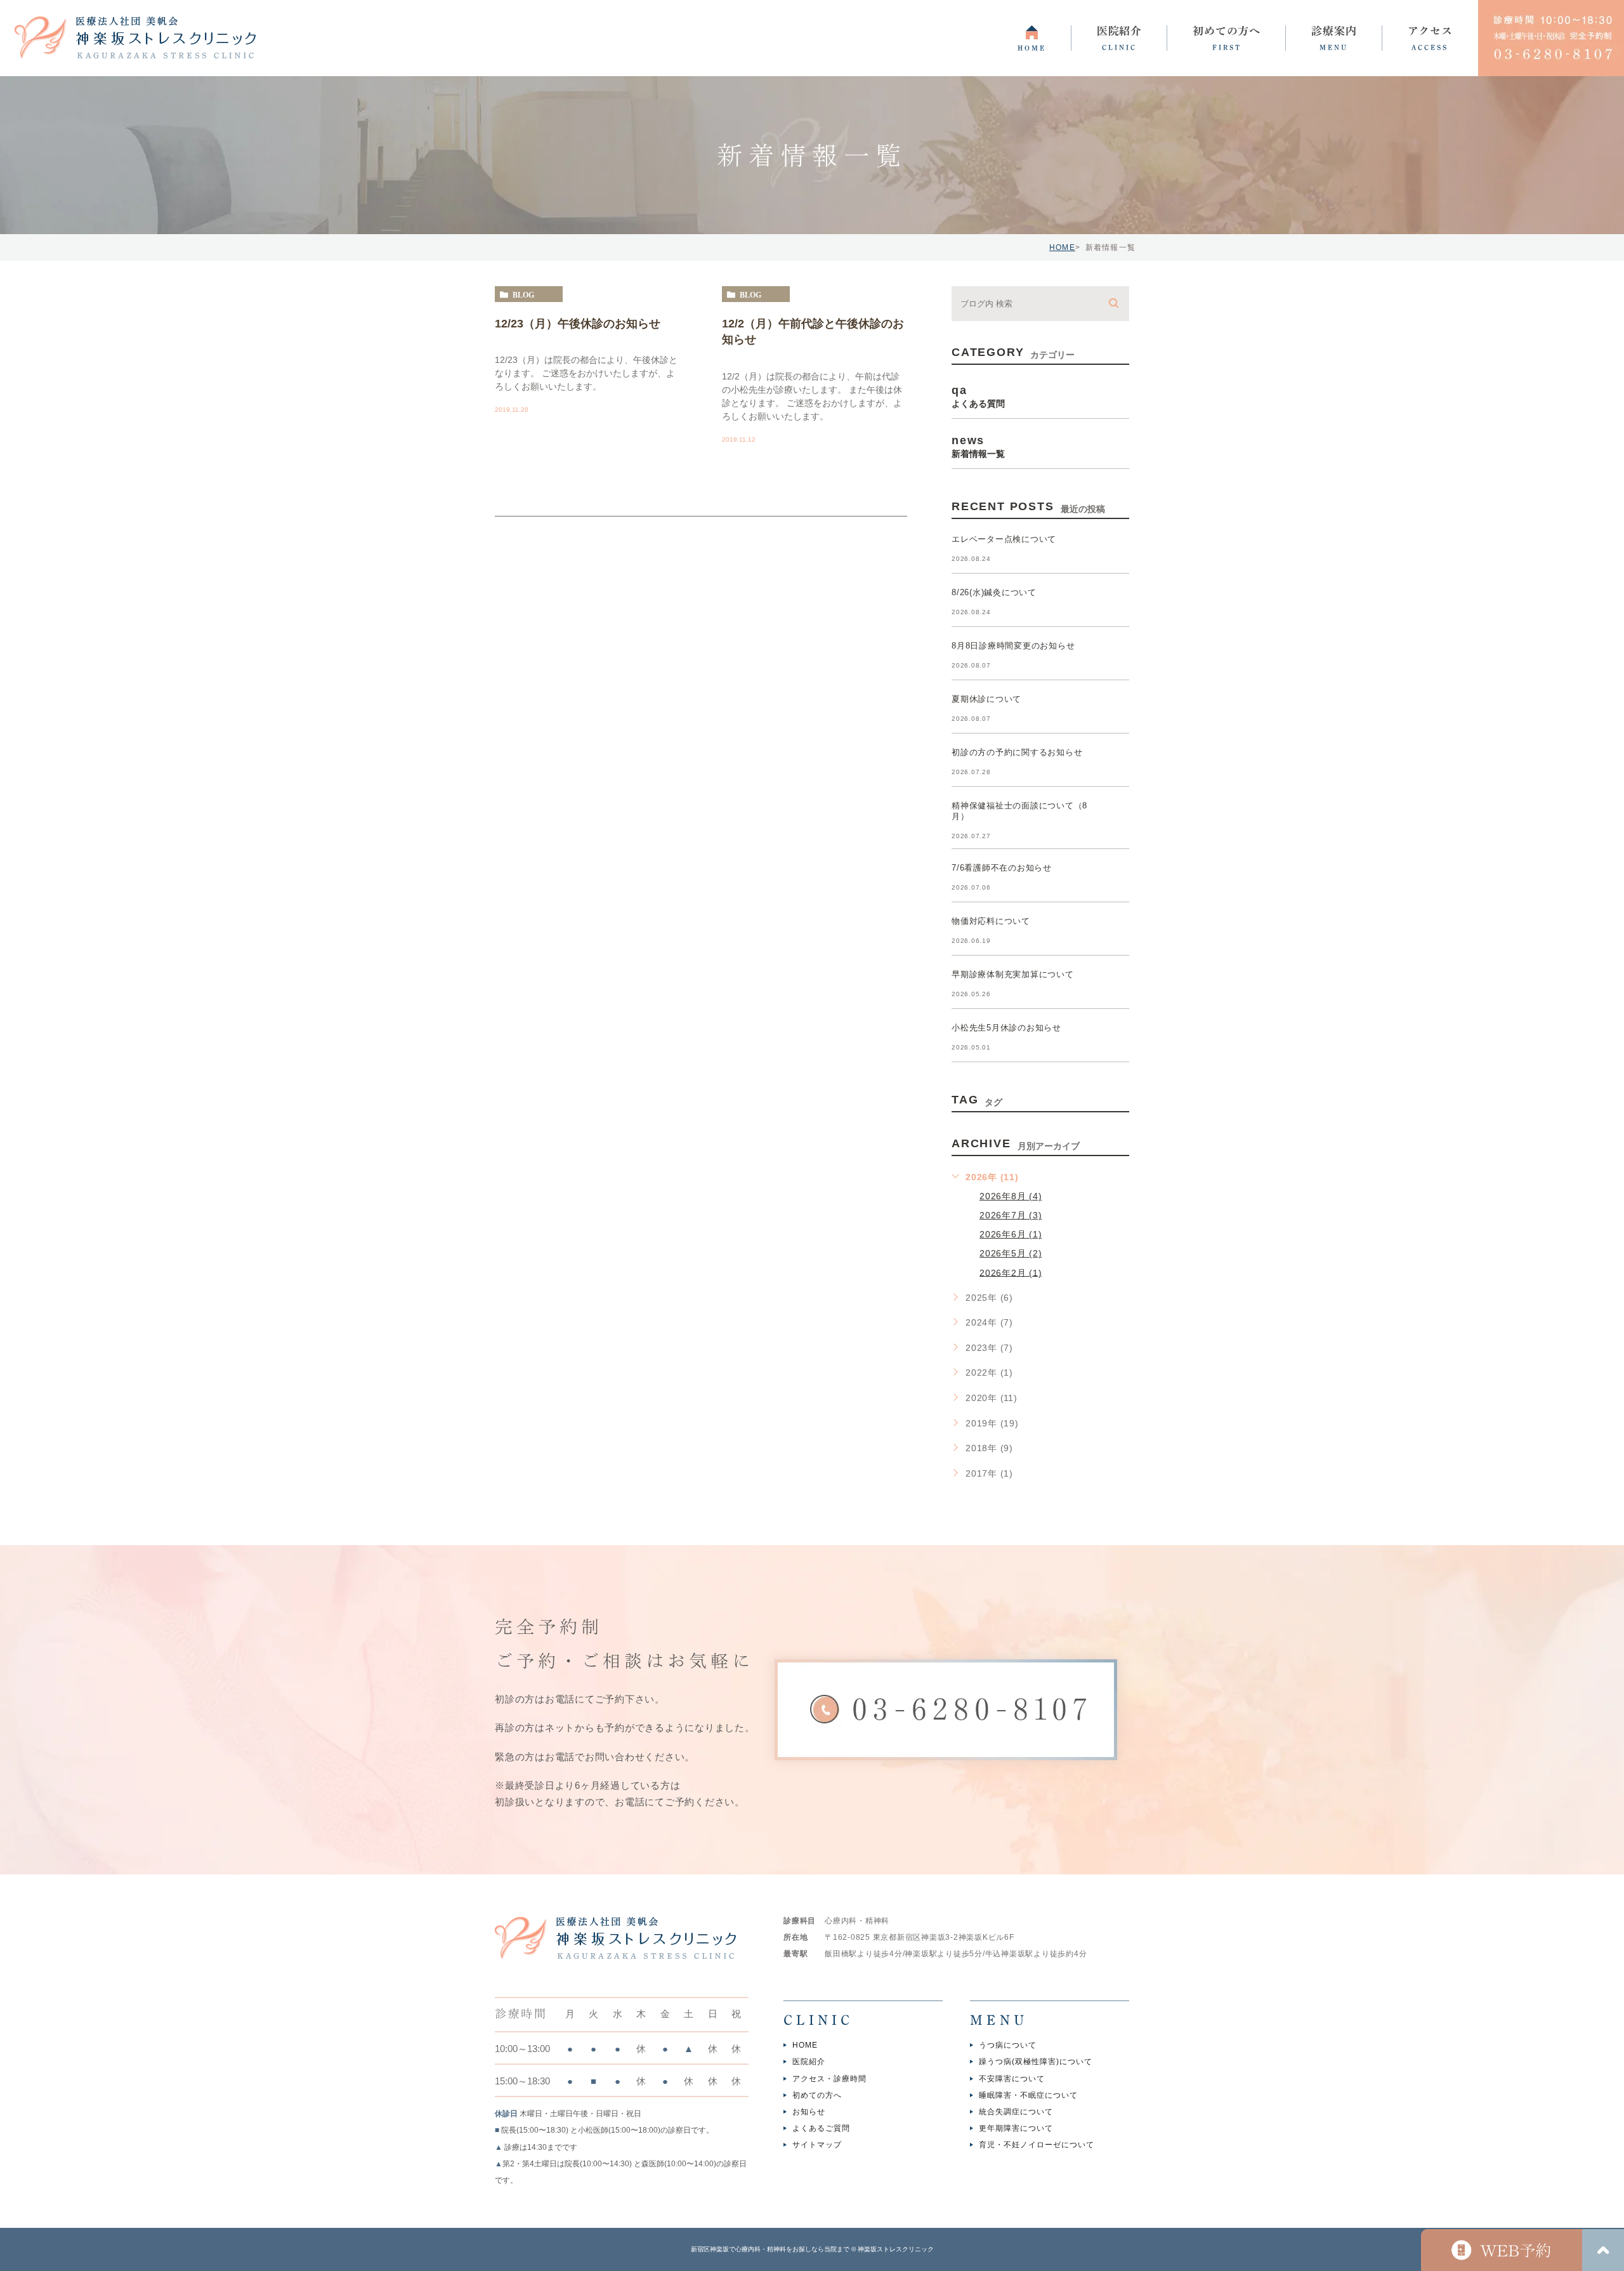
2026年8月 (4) (1011, 1196)
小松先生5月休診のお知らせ (1006, 1028)
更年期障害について (1016, 2129)
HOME (1062, 247)
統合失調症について (1016, 2112)
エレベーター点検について (1004, 539)
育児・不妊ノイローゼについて (1037, 2145)
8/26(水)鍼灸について (994, 592)
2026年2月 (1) (1011, 1272)
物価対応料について (991, 921)
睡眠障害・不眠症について (1028, 2095)
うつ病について (1008, 2045)
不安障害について (1012, 2079)
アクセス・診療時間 (829, 2079)
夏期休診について (986, 699)
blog (523, 294)
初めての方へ (817, 2095)
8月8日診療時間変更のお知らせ (1013, 646)
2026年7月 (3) (1011, 1215)
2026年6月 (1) (1011, 1234)
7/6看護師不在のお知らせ (1002, 868)
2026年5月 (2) (1011, 1253)
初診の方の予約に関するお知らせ (1017, 752)
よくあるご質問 (821, 2129)
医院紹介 (809, 2062)
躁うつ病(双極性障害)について (1036, 2062)
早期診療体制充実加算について (1013, 974)
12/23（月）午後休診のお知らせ (578, 323)
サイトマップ (817, 2145)
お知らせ (809, 2112)
